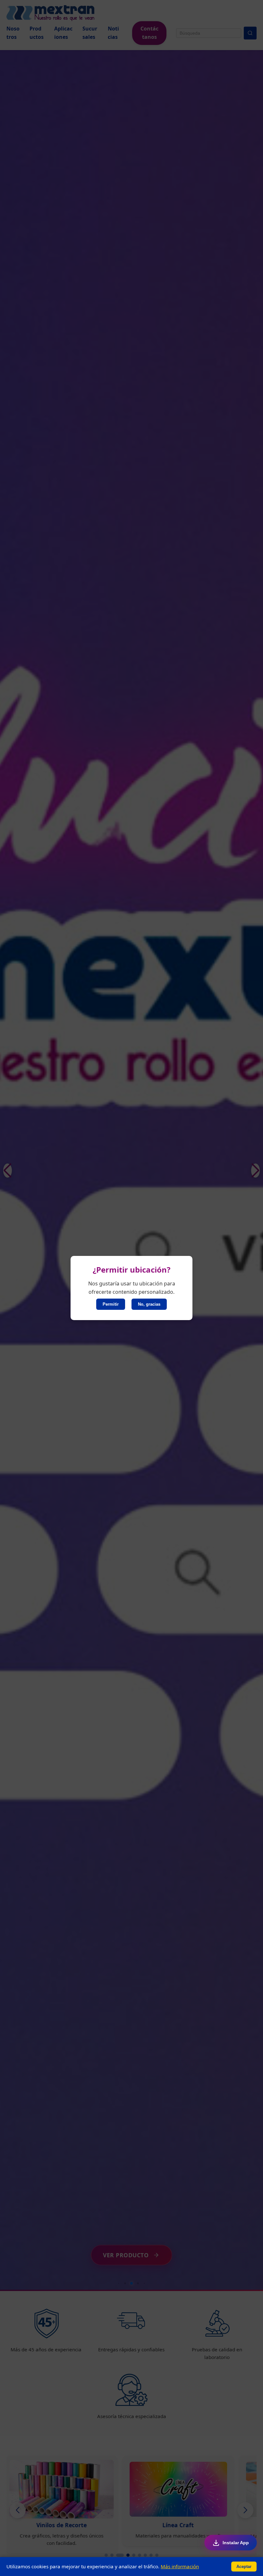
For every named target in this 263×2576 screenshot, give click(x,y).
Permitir (111, 1304)
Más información (180, 2566)
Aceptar (244, 2567)
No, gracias (149, 1304)
